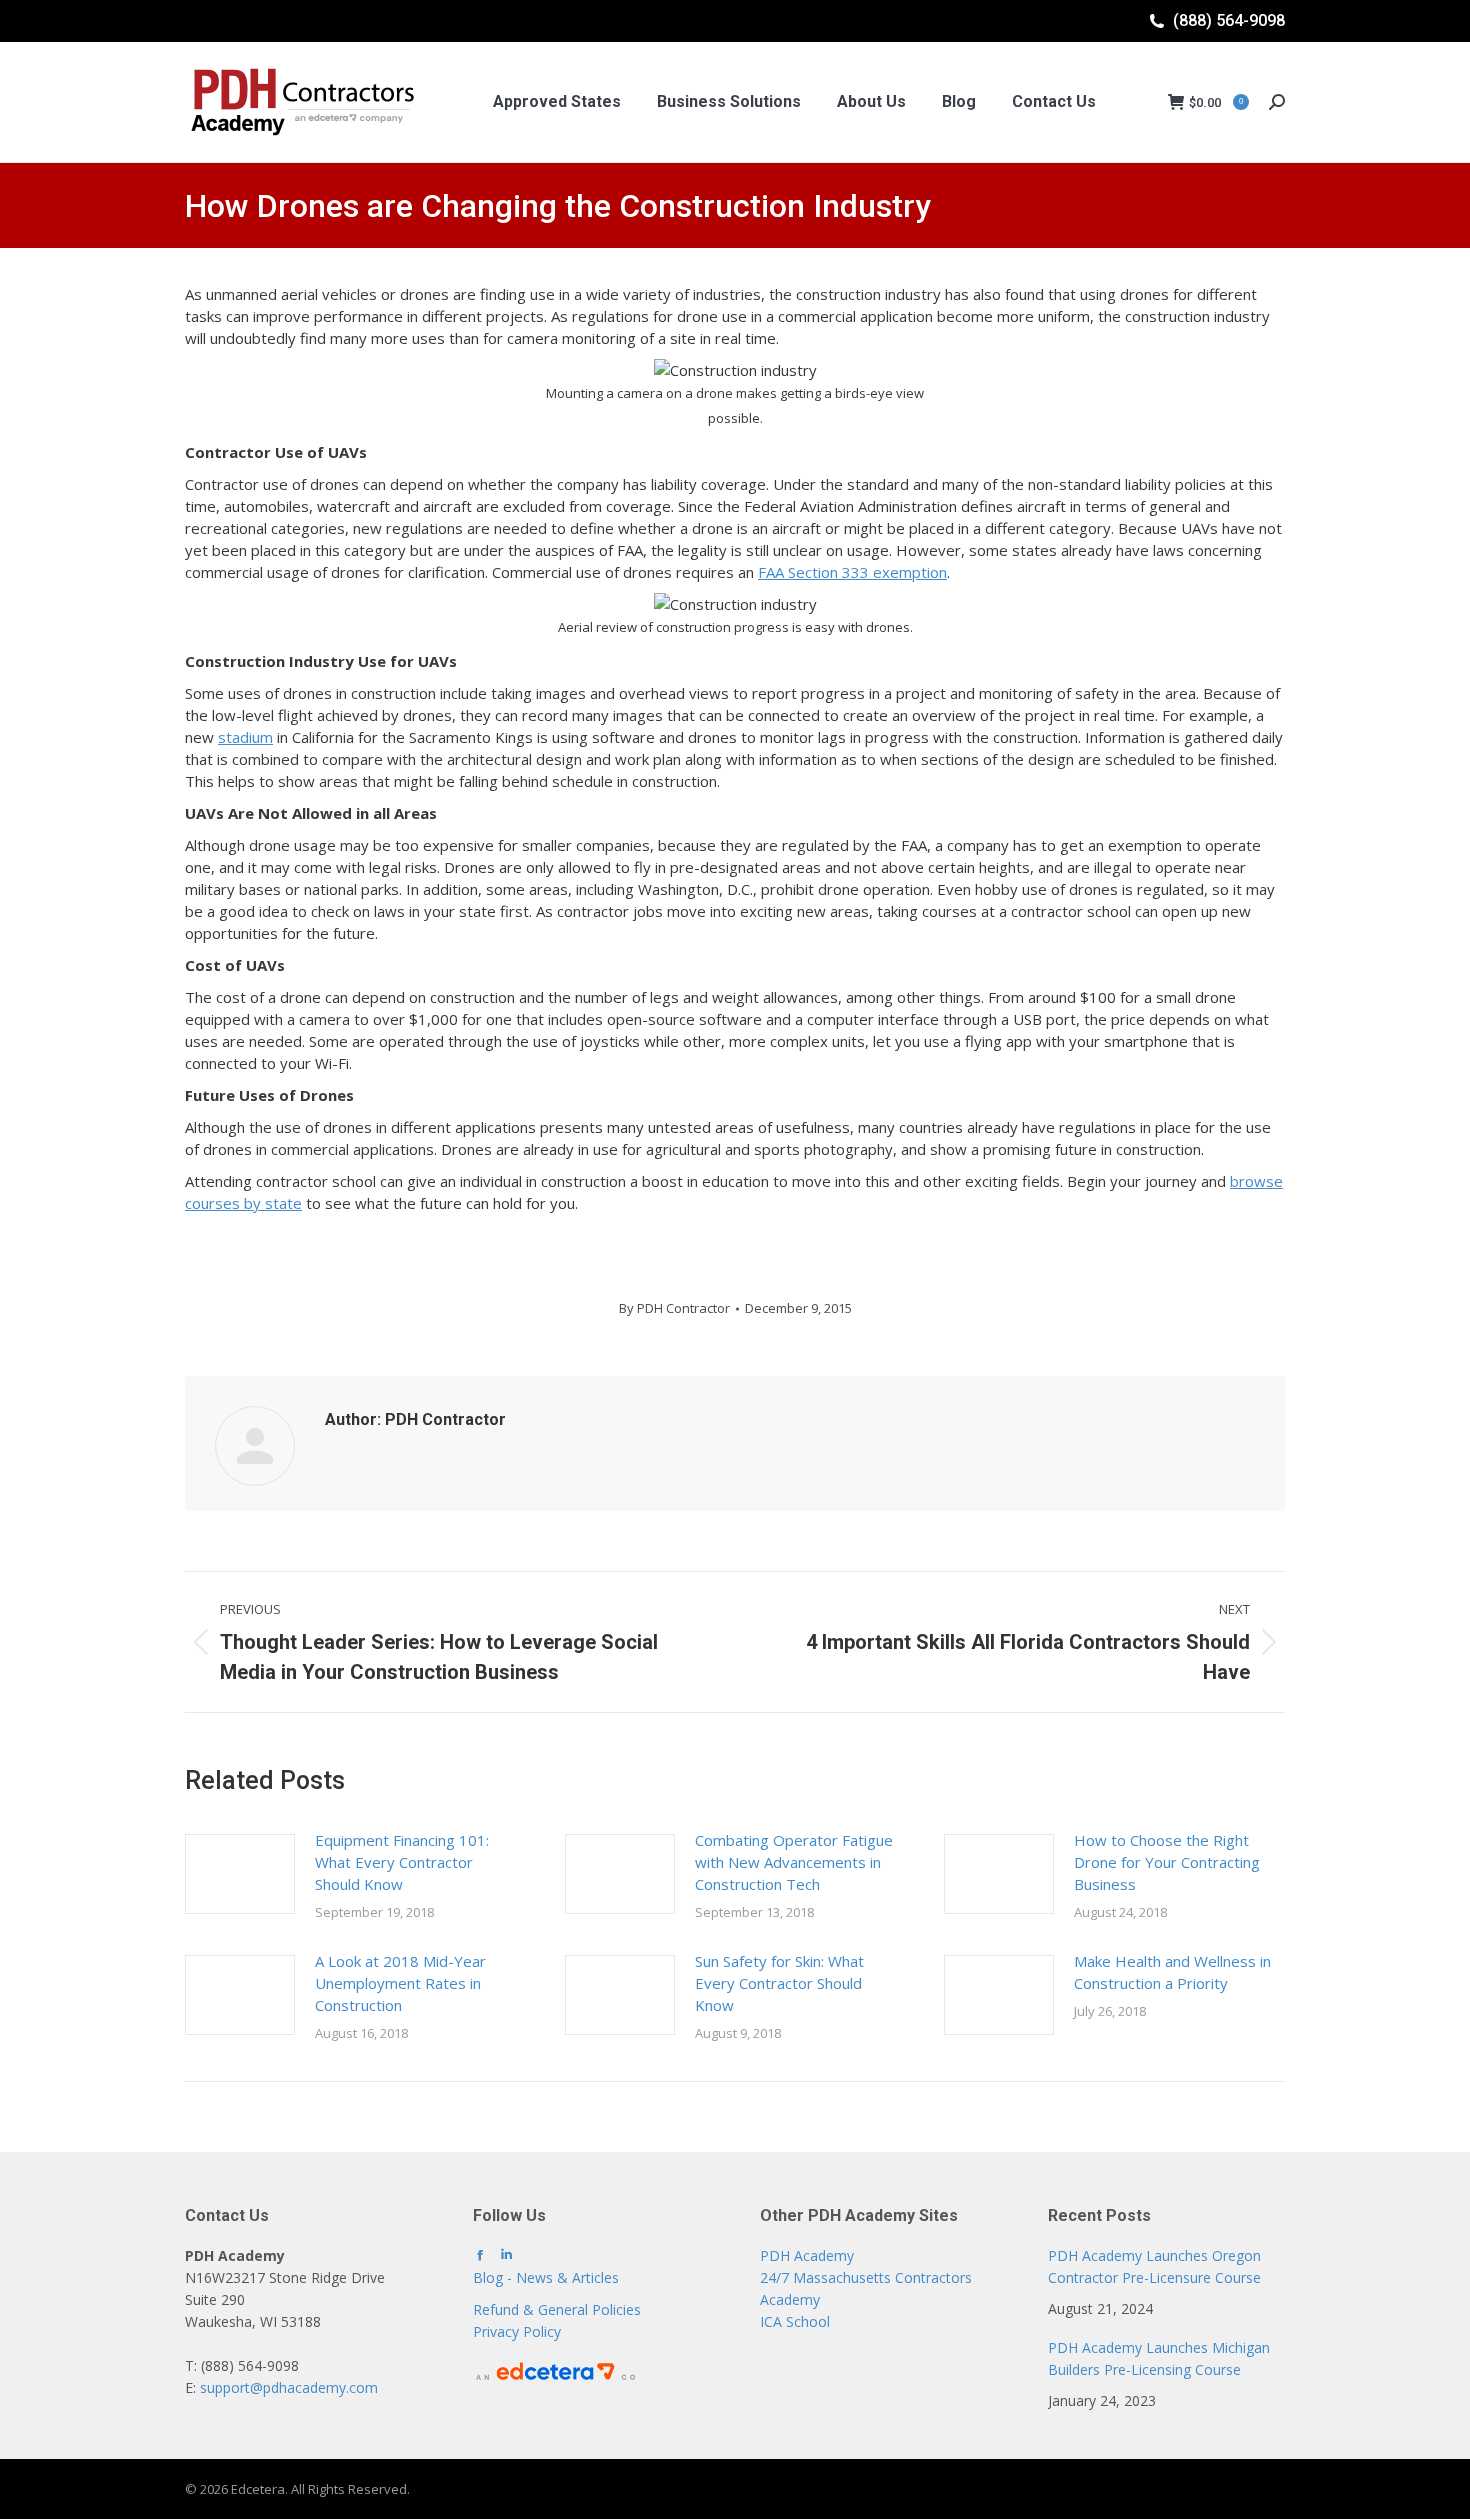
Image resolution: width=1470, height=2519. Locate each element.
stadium (245, 737)
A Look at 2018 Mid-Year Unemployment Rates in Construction (400, 1983)
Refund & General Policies (557, 2309)
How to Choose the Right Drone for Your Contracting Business (1167, 1862)
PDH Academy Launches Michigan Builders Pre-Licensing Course (1159, 2358)
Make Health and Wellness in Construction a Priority (1172, 1972)
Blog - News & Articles (546, 2277)
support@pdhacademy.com (289, 2387)
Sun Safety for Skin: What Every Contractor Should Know (779, 1983)
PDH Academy (807, 2255)
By (674, 1308)
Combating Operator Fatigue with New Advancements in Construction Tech (794, 1862)
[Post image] (240, 1874)
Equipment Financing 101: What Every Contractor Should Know (402, 1862)
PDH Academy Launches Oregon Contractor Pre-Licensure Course (1154, 2266)
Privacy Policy (517, 2331)
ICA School (795, 2321)
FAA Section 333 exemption (852, 572)
